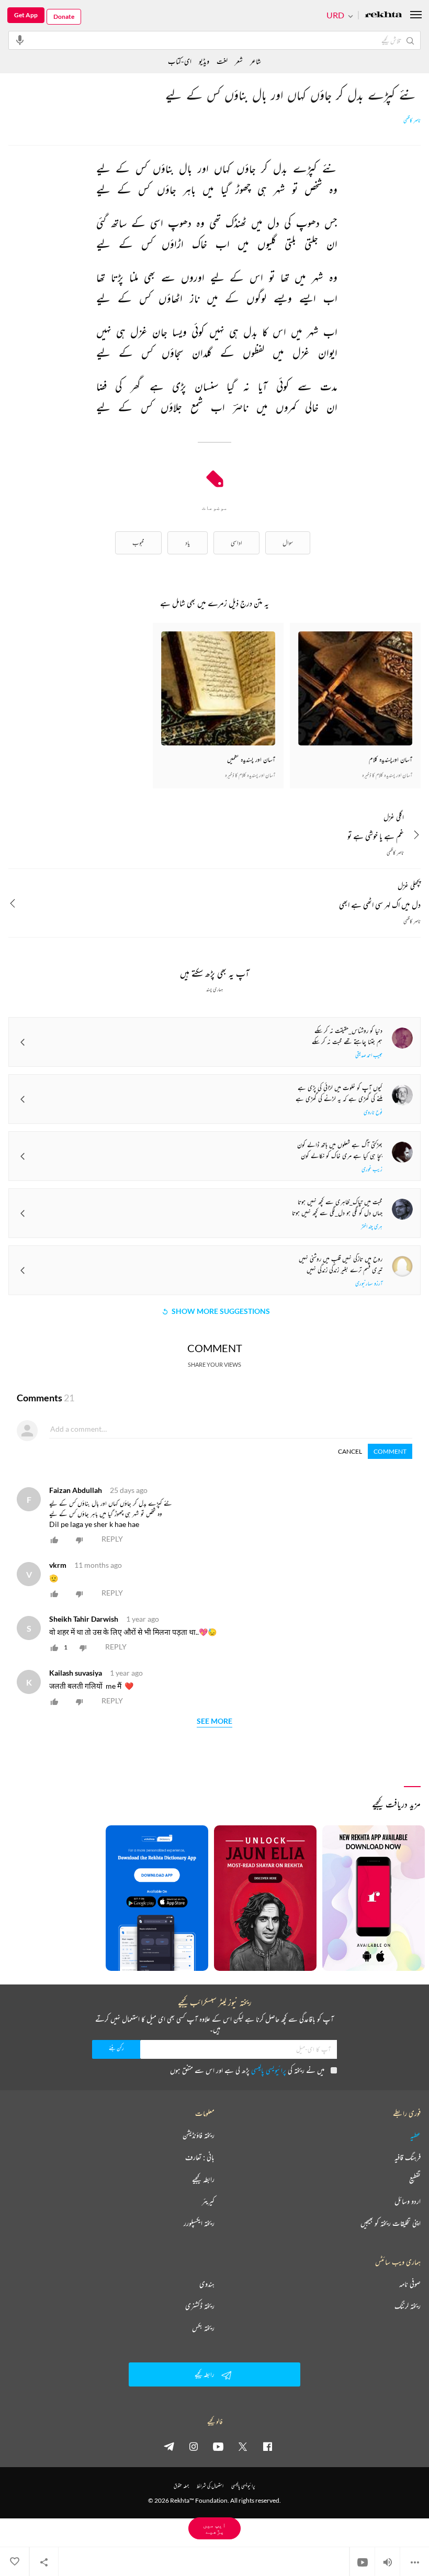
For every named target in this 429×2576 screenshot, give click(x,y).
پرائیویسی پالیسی (269, 2070)
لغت (222, 61)
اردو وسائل (408, 2201)
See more (214, 1721)
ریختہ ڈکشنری (200, 2306)
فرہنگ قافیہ (408, 2157)
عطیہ (415, 2135)
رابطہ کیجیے (203, 2179)
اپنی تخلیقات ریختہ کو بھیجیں (391, 2223)
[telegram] (169, 2446)
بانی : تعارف (200, 2157)
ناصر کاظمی (412, 120)
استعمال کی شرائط (210, 2486)
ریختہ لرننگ (408, 2306)
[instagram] (194, 2446)
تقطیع (415, 2179)
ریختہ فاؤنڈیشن (199, 2135)
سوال (288, 543)
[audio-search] (20, 40)
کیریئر (208, 2201)
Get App (26, 15)
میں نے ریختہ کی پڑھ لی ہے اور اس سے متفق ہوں (247, 2070)
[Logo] (383, 15)
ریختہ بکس (203, 2328)
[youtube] (218, 2446)
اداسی (236, 543)
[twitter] (243, 2446)
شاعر (256, 61)
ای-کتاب (180, 61)
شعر (239, 61)
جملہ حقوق (181, 2486)
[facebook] (267, 2446)
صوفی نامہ (410, 2284)
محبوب (138, 543)
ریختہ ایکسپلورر (199, 2223)
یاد (188, 543)
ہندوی (207, 2284)
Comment (390, 1451)
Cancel (350, 1451)
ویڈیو (204, 61)
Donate (64, 16)
